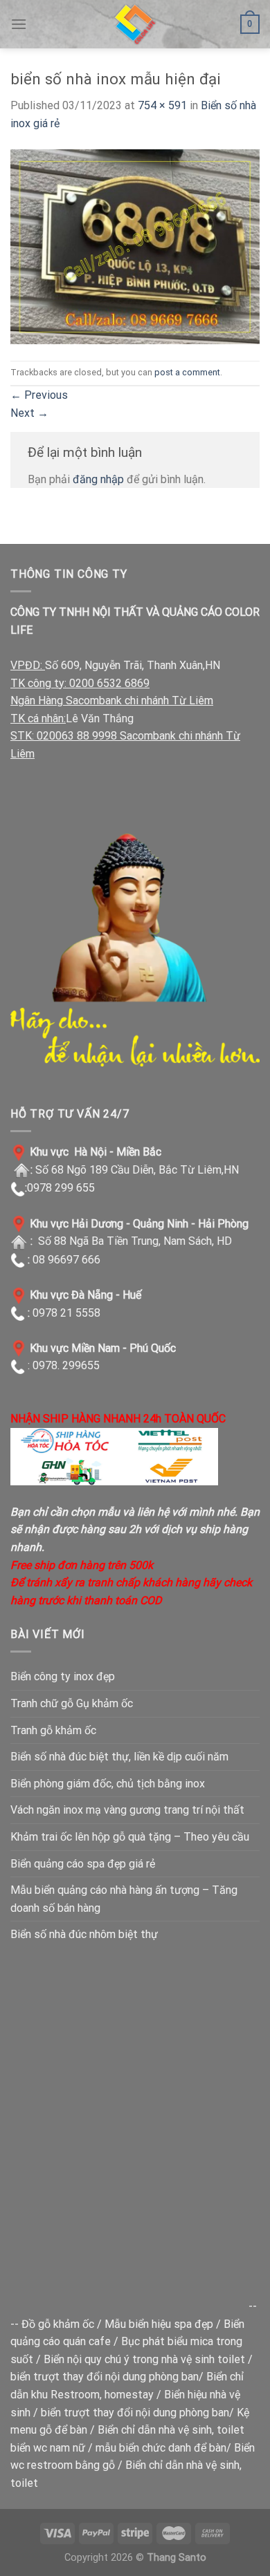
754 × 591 (162, 105)
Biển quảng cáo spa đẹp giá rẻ (83, 1864)
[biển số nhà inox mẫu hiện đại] (135, 246)
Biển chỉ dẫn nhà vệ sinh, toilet (171, 2430)
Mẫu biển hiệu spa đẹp (159, 2324)
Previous (39, 395)
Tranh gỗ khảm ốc (53, 1730)
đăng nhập (98, 479)
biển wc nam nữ (48, 2448)
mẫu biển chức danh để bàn (161, 2448)
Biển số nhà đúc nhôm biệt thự (84, 1934)
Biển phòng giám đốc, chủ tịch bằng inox (108, 1784)
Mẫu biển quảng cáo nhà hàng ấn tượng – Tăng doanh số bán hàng (124, 1899)
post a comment (187, 372)
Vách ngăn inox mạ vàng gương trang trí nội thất (127, 1810)
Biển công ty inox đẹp (63, 1676)
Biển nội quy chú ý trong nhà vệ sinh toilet (144, 2359)
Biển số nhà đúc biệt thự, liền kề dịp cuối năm (119, 1757)
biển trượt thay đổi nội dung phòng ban (105, 2377)
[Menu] (19, 24)
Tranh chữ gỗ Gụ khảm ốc (72, 1703)
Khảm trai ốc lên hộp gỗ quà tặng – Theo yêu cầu (130, 1837)
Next (29, 413)
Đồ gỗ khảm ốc (58, 2324)
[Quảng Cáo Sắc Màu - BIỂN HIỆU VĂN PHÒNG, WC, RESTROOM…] (135, 24)
